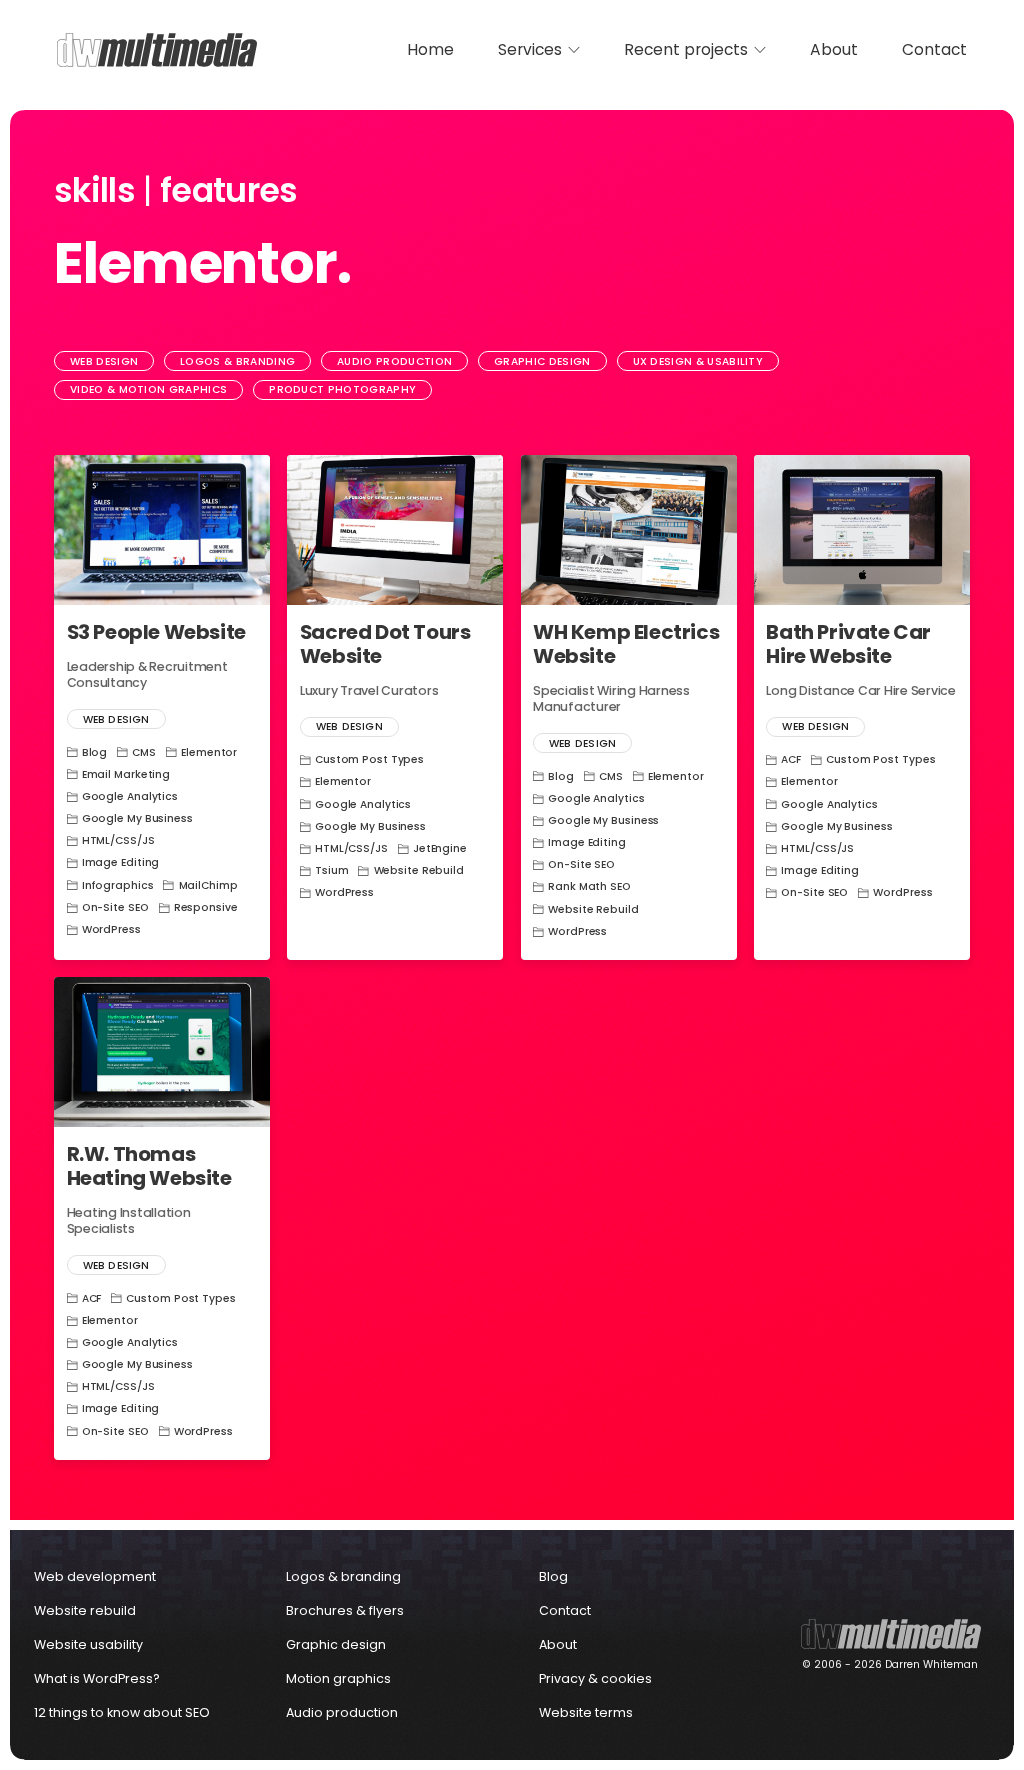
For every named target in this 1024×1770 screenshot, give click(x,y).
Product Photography (342, 389)
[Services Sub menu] (574, 50)
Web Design (104, 361)
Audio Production (394, 361)
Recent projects (686, 49)
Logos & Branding (237, 361)
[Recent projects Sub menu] (760, 50)
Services (530, 49)
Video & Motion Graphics (148, 389)
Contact (934, 49)
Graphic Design (542, 361)
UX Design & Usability (698, 361)
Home (430, 49)
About (834, 49)
